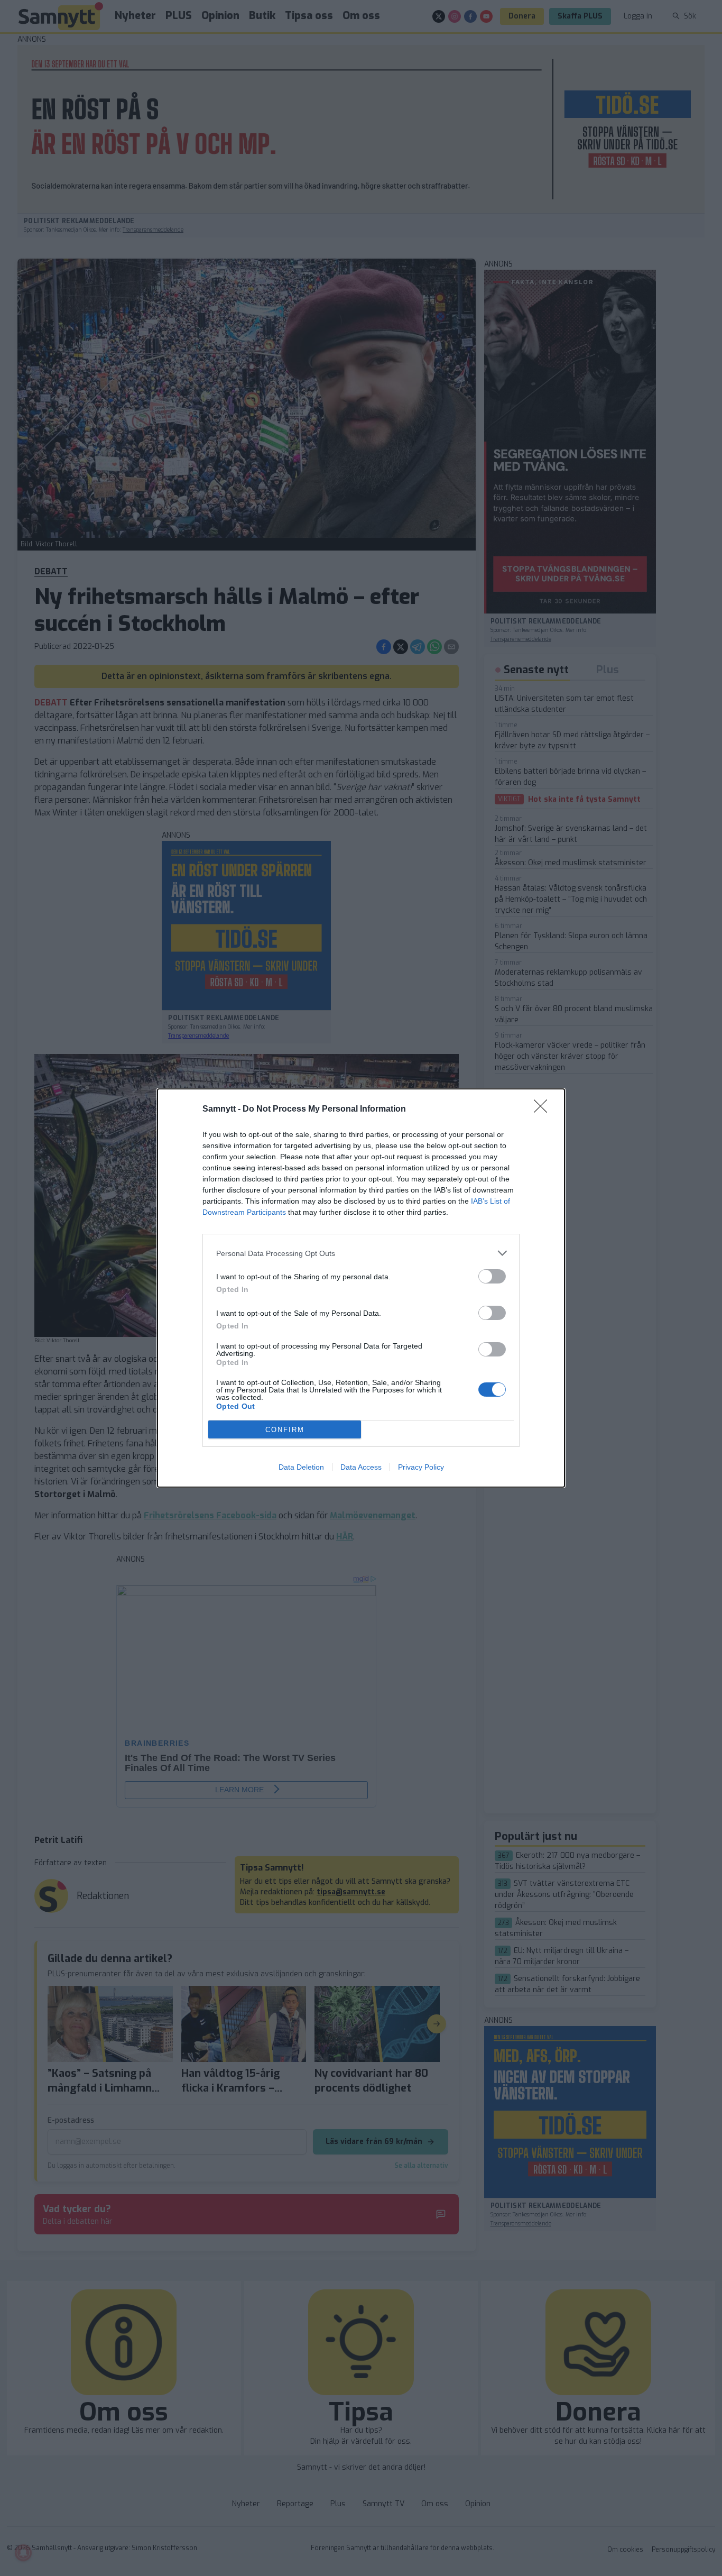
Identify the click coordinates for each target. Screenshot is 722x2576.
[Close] (544, 1110)
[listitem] (361, 1253)
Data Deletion (301, 1467)
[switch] (492, 1276)
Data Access (361, 1467)
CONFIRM (285, 1430)
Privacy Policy (421, 1467)
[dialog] (361, 1288)
